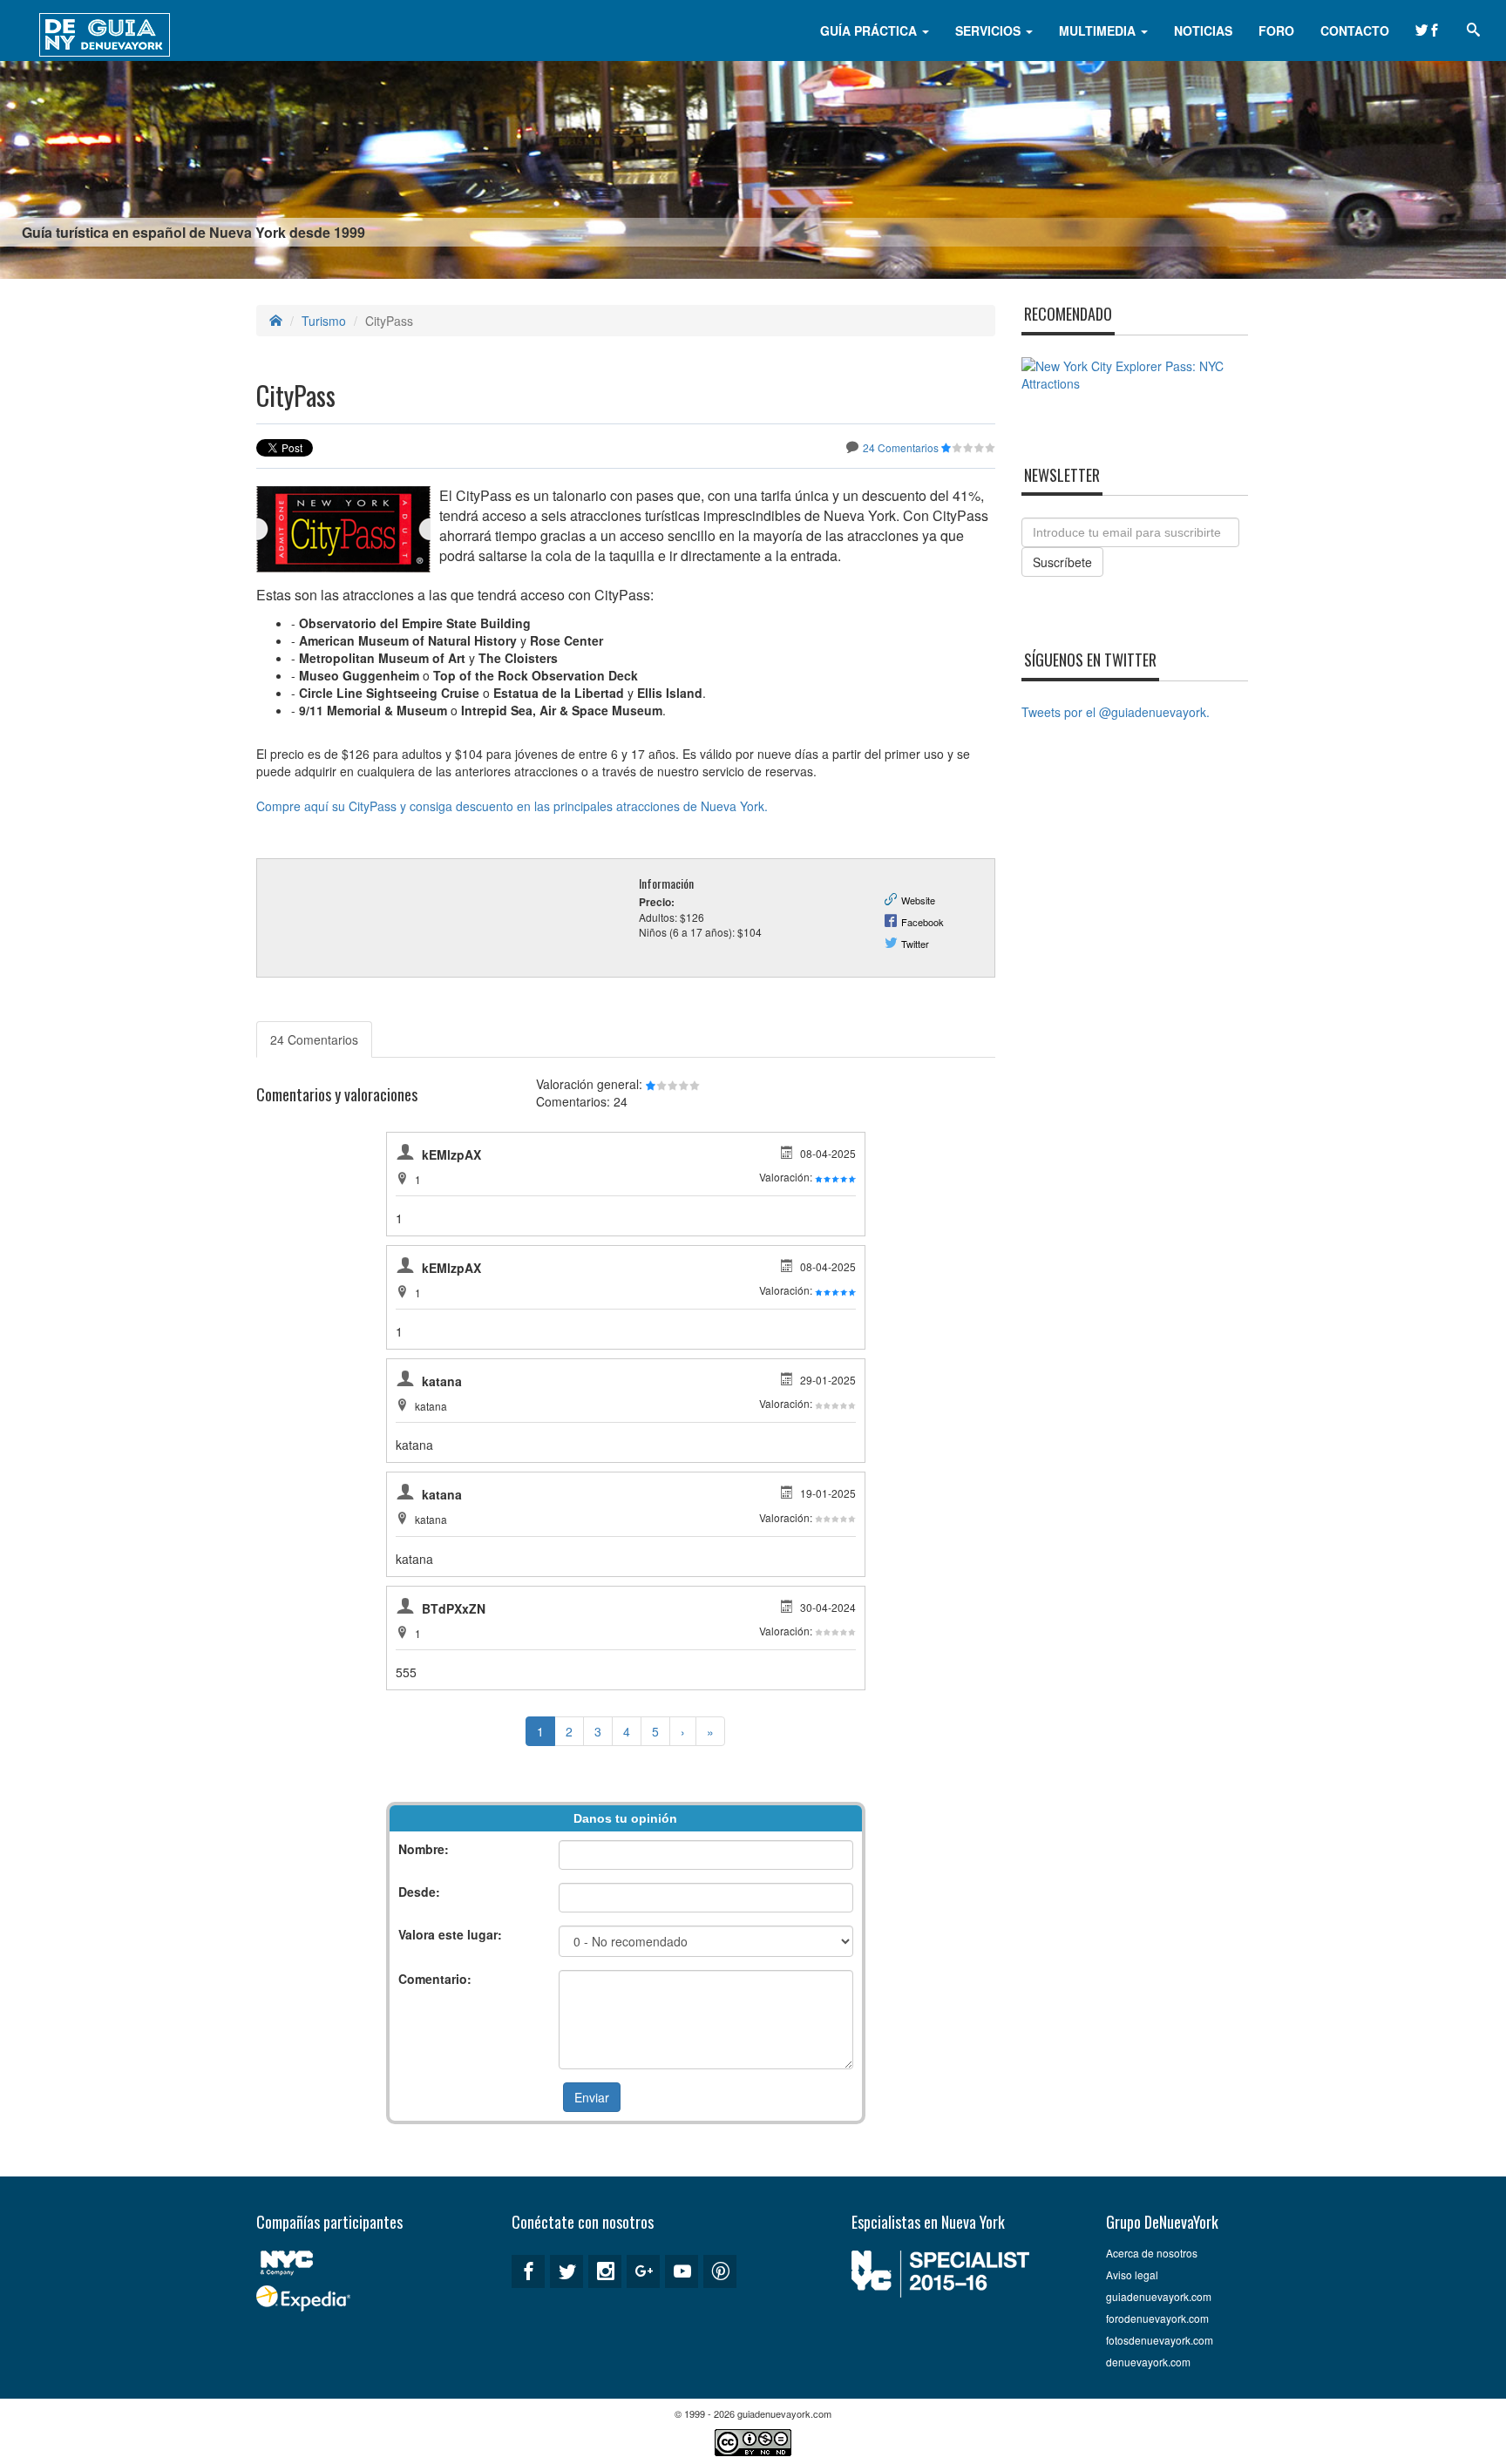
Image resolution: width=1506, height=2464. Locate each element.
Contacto (1355, 30)
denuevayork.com (1148, 2362)
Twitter (915, 944)
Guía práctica (870, 30)
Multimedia (1099, 30)
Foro (1276, 30)
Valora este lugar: (450, 1934)
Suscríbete (1062, 562)
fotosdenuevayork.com (1160, 2340)
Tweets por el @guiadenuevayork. (1116, 712)
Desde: (419, 1892)
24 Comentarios (901, 447)
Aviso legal (1132, 2274)
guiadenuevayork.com (1159, 2296)
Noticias (1203, 30)
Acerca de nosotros (1152, 2253)
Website (918, 900)
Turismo (324, 321)
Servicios (990, 30)
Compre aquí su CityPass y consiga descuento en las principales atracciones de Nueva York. (512, 806)
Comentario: (435, 1979)
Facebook (923, 922)
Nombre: (424, 1849)
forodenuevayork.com (1157, 2318)
